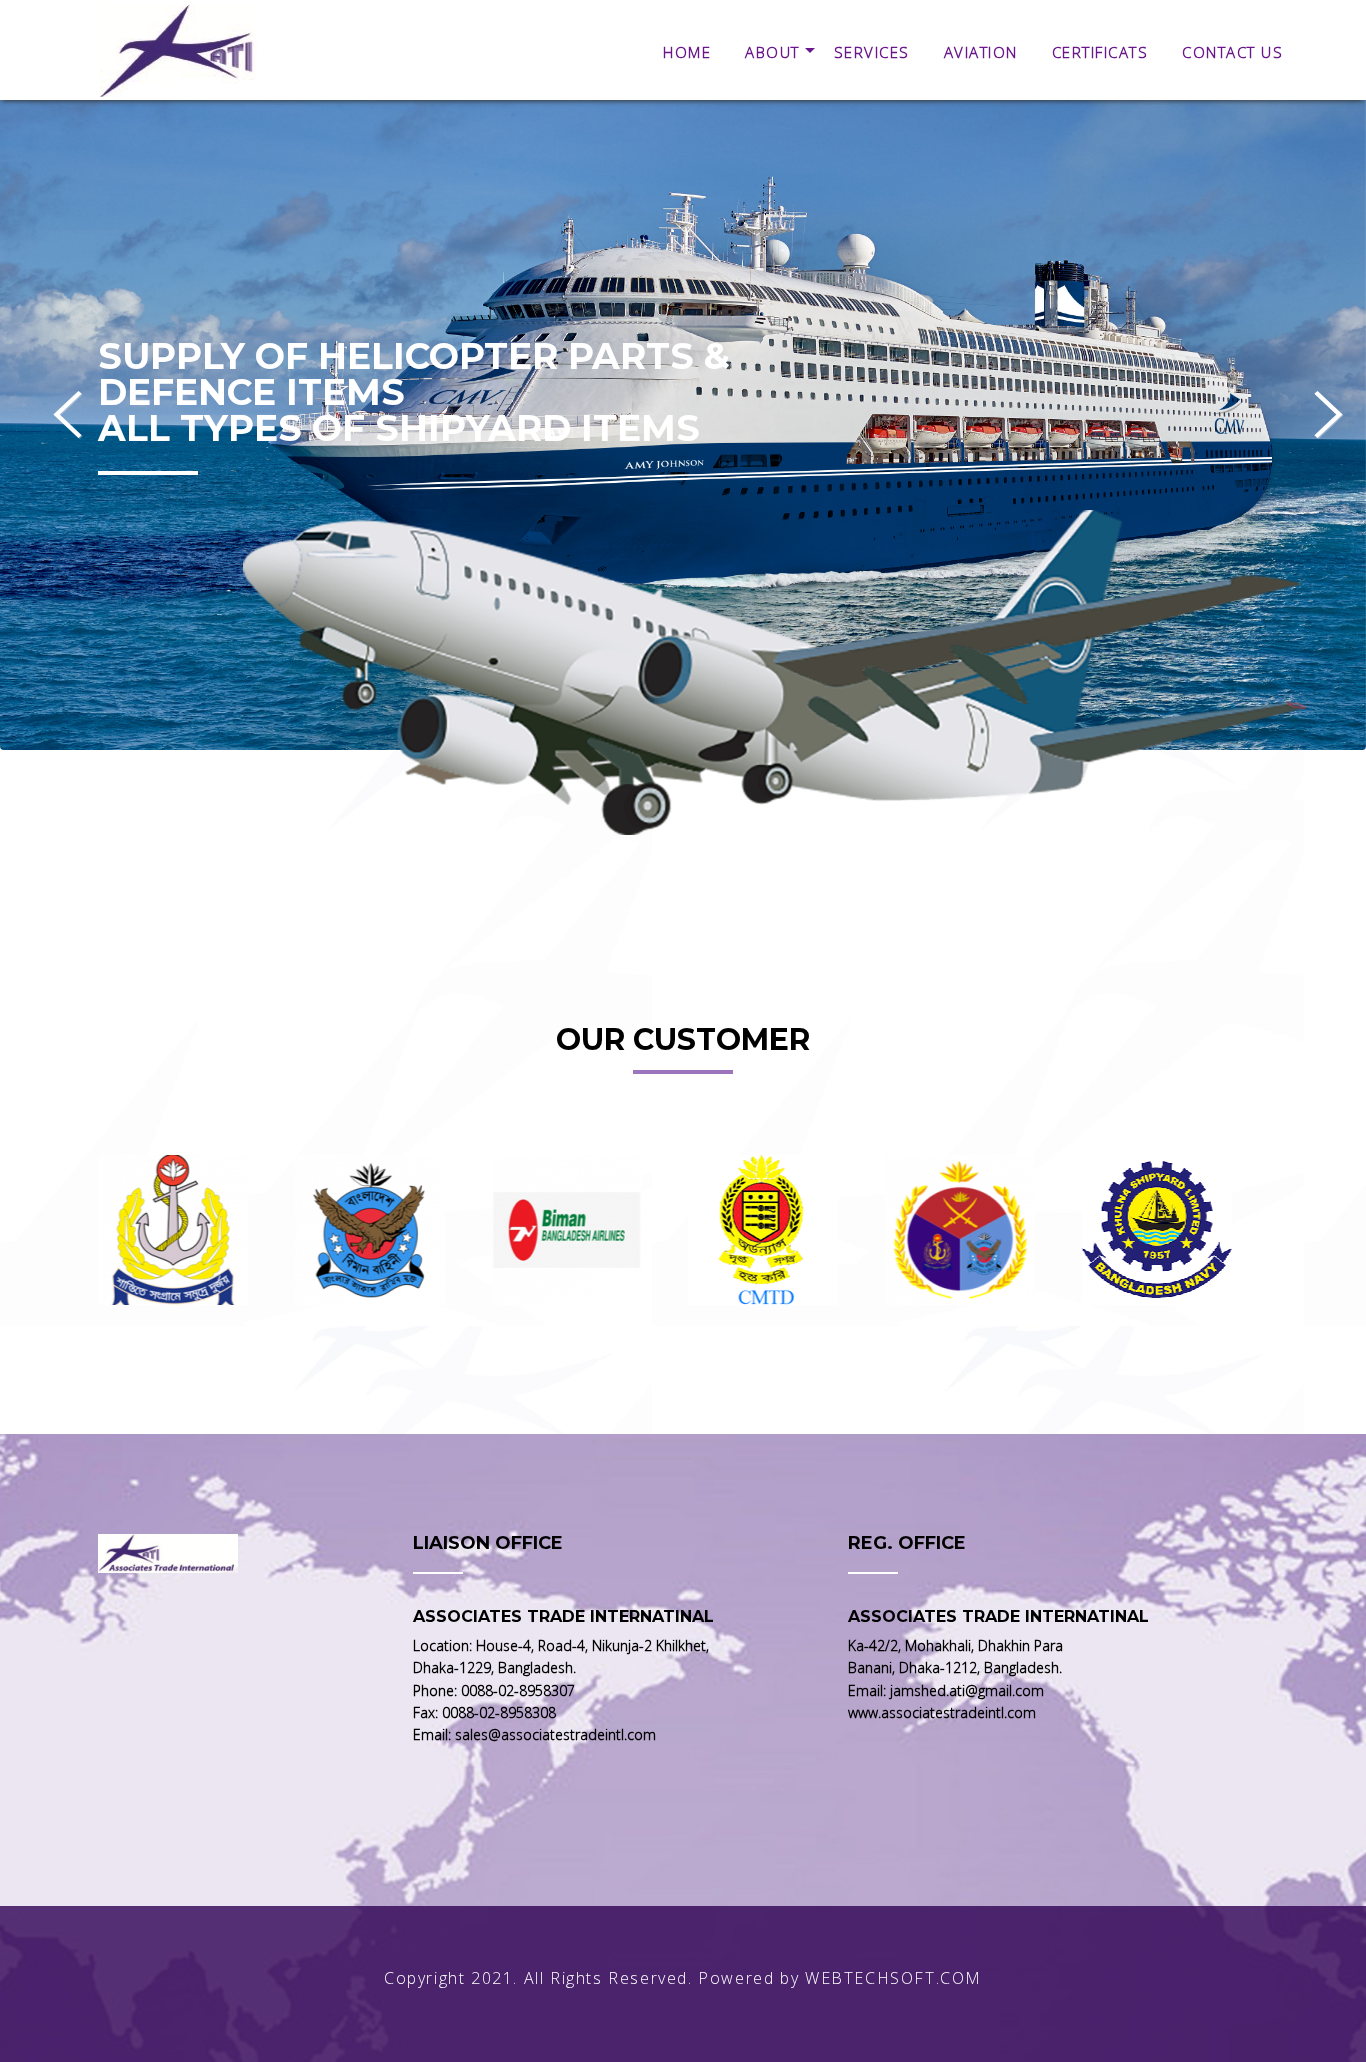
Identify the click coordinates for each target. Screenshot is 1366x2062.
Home (687, 52)
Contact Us (1232, 52)
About (772, 52)
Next (1328, 412)
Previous (67, 412)
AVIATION (981, 52)
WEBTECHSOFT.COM (893, 1978)
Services (872, 52)
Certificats (1100, 52)
